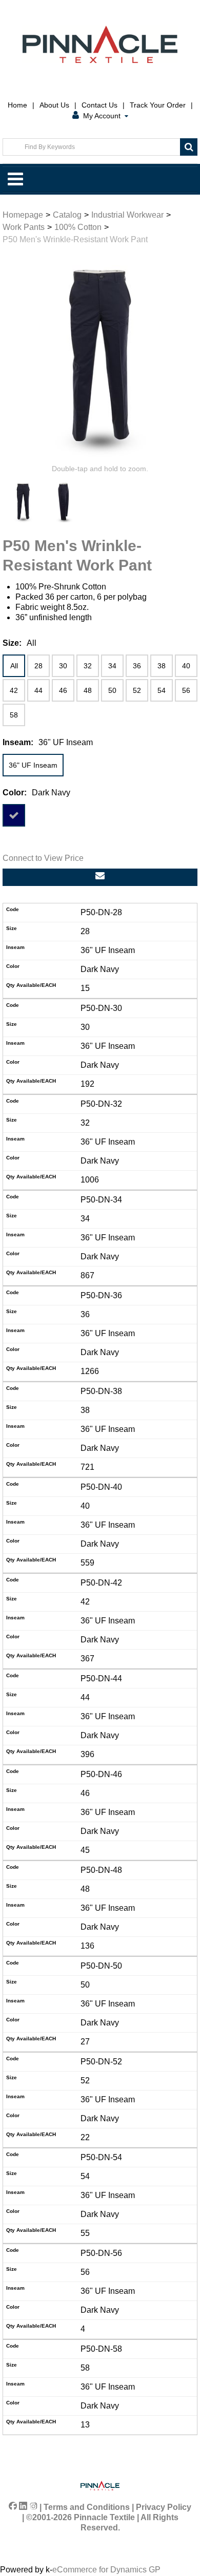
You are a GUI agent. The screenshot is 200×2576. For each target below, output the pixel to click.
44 (38, 690)
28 (38, 666)
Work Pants (24, 227)
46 (63, 690)
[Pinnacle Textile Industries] (100, 44)
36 (137, 666)
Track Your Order (158, 105)
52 (137, 690)
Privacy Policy (164, 2507)
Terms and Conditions (87, 2507)
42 (14, 690)
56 (186, 690)
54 (162, 690)
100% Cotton (78, 227)
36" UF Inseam (33, 765)
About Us (54, 105)
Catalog (67, 215)
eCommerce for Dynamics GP (106, 2570)
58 (14, 715)
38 (162, 666)
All (14, 666)
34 (112, 666)
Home (17, 105)
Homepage (23, 215)
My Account (102, 116)
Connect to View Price (43, 858)
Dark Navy (14, 815)
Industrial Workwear (127, 215)
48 (88, 690)
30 (63, 666)
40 (186, 666)
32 (88, 666)
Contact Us (99, 105)
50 (112, 690)
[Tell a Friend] (100, 877)
